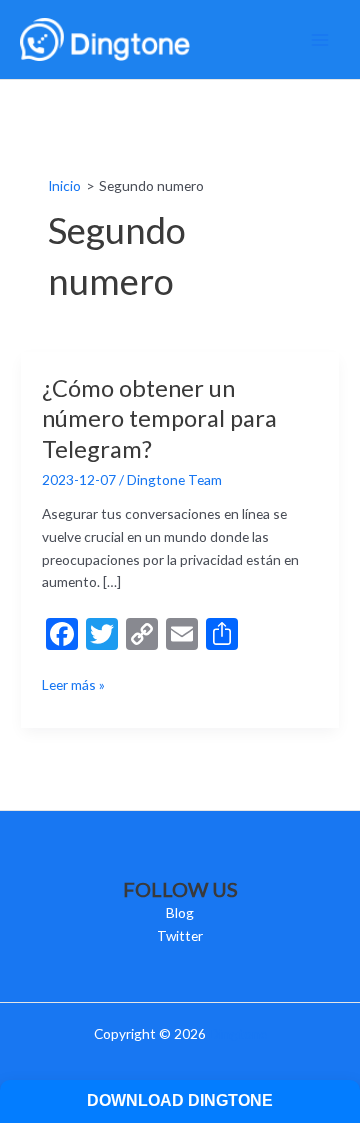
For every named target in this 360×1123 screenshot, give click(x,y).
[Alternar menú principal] (320, 39)
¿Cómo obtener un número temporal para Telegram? (159, 419)
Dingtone (238, 1033)
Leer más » (73, 686)
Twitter (180, 935)
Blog (180, 912)
